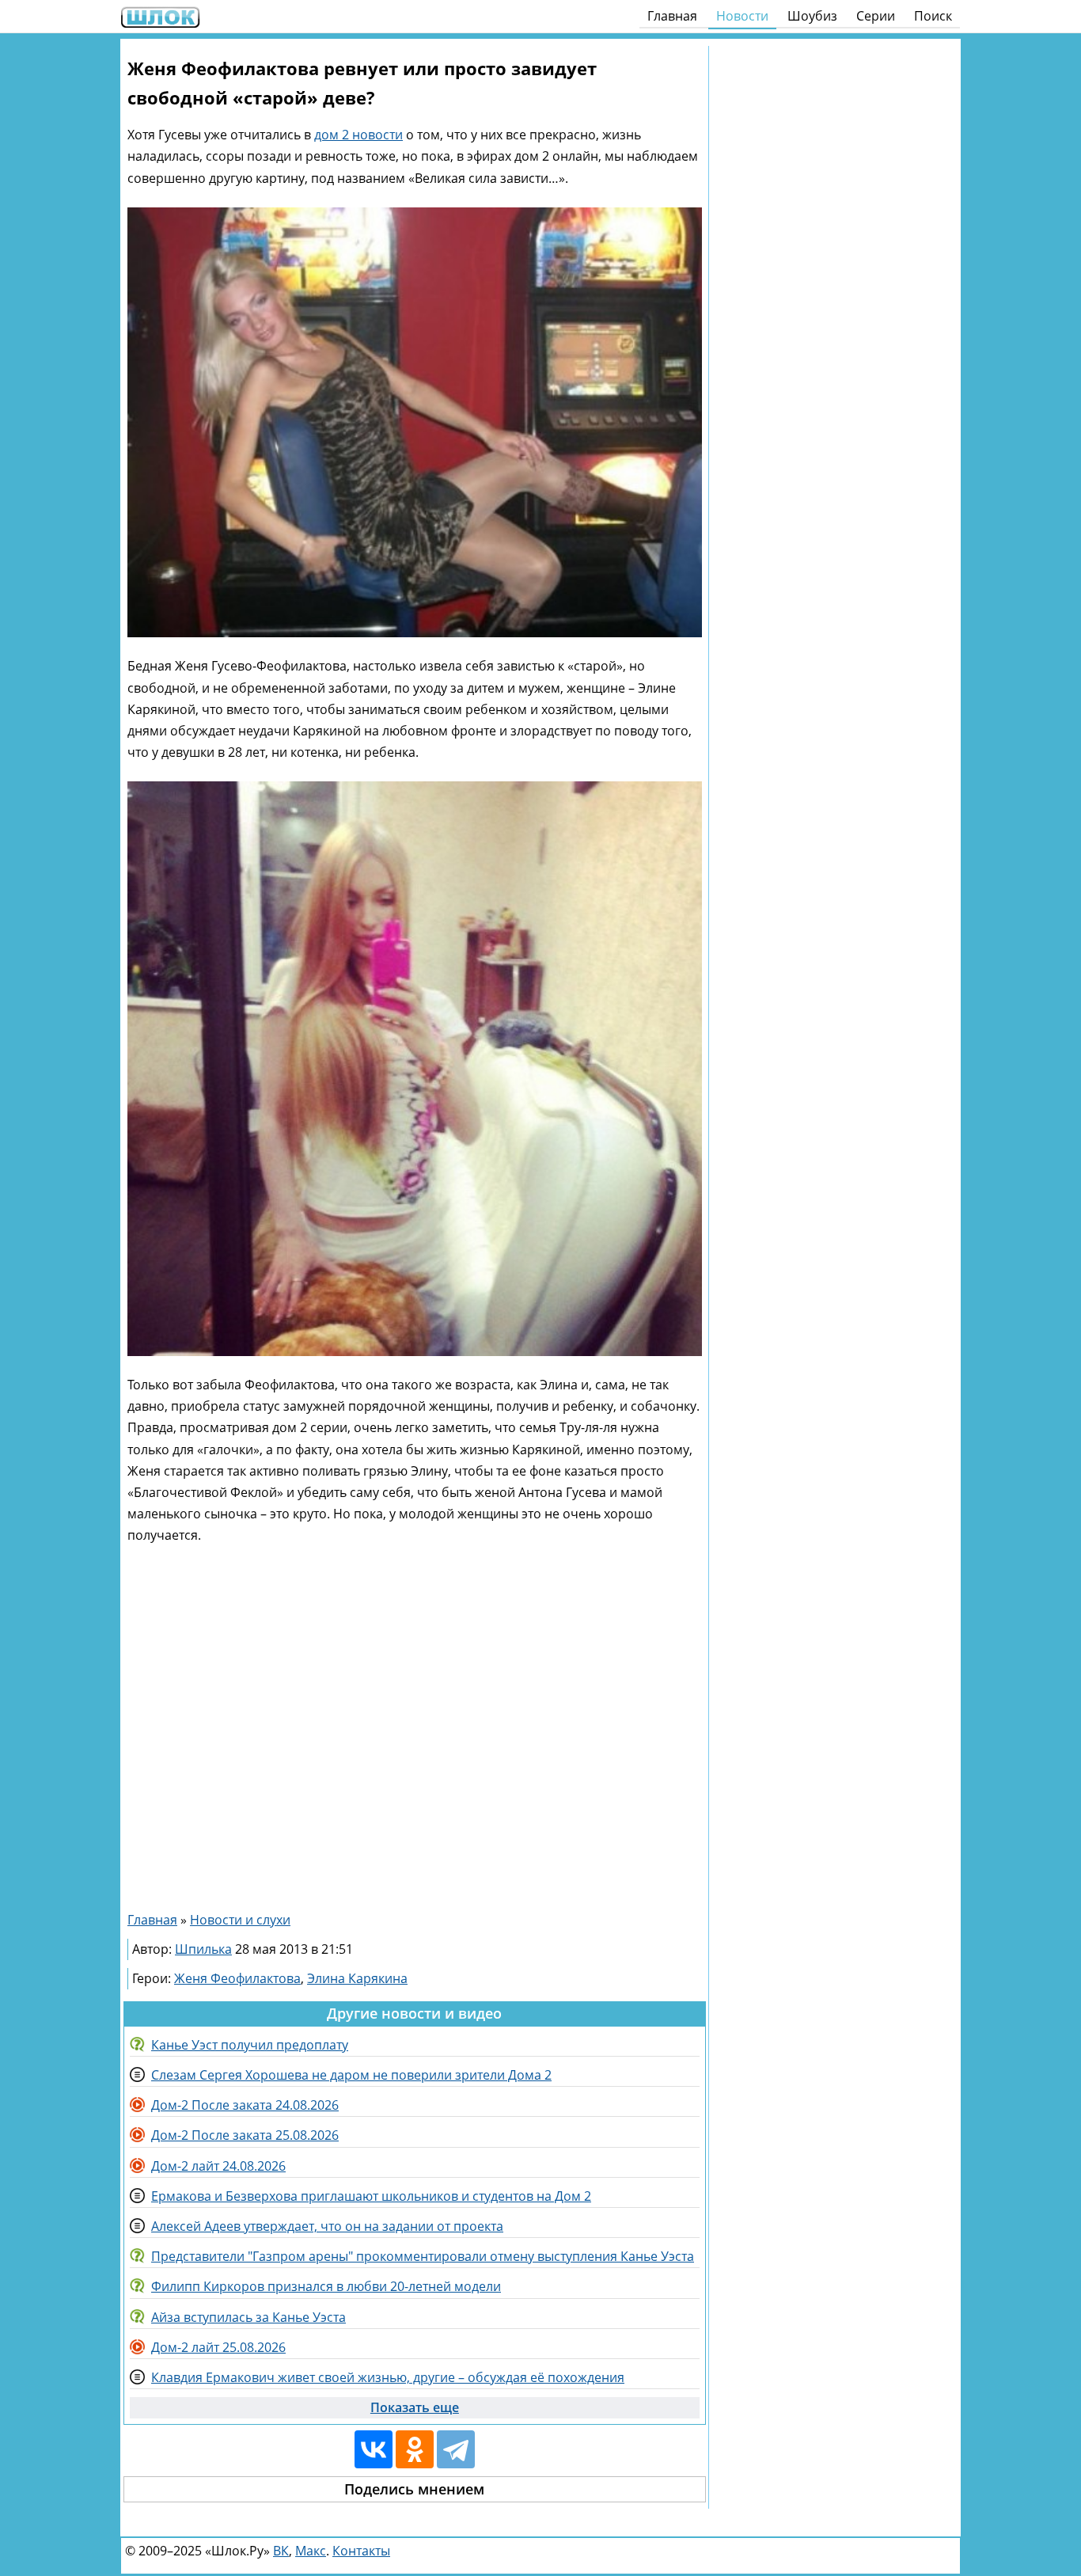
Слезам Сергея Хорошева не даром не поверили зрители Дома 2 (351, 2075)
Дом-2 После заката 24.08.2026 (245, 2105)
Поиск (933, 16)
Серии (876, 16)
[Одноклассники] (415, 2449)
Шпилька (203, 1949)
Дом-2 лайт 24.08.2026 (218, 2166)
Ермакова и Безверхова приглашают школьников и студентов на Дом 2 (371, 2196)
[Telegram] (456, 2449)
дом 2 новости (358, 135)
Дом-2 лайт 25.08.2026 (218, 2347)
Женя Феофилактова (237, 1978)
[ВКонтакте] (374, 2449)
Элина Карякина (357, 1978)
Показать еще (415, 2407)
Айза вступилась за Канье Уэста (248, 2317)
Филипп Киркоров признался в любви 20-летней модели (326, 2286)
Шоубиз (812, 16)
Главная (672, 16)
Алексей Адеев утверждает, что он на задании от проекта (327, 2226)
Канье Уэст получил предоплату (250, 2045)
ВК (281, 2551)
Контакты (361, 2551)
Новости (742, 16)
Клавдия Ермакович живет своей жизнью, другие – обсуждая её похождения (388, 2377)
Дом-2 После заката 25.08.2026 (245, 2135)
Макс (311, 2551)
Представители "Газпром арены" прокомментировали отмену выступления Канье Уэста (423, 2256)
